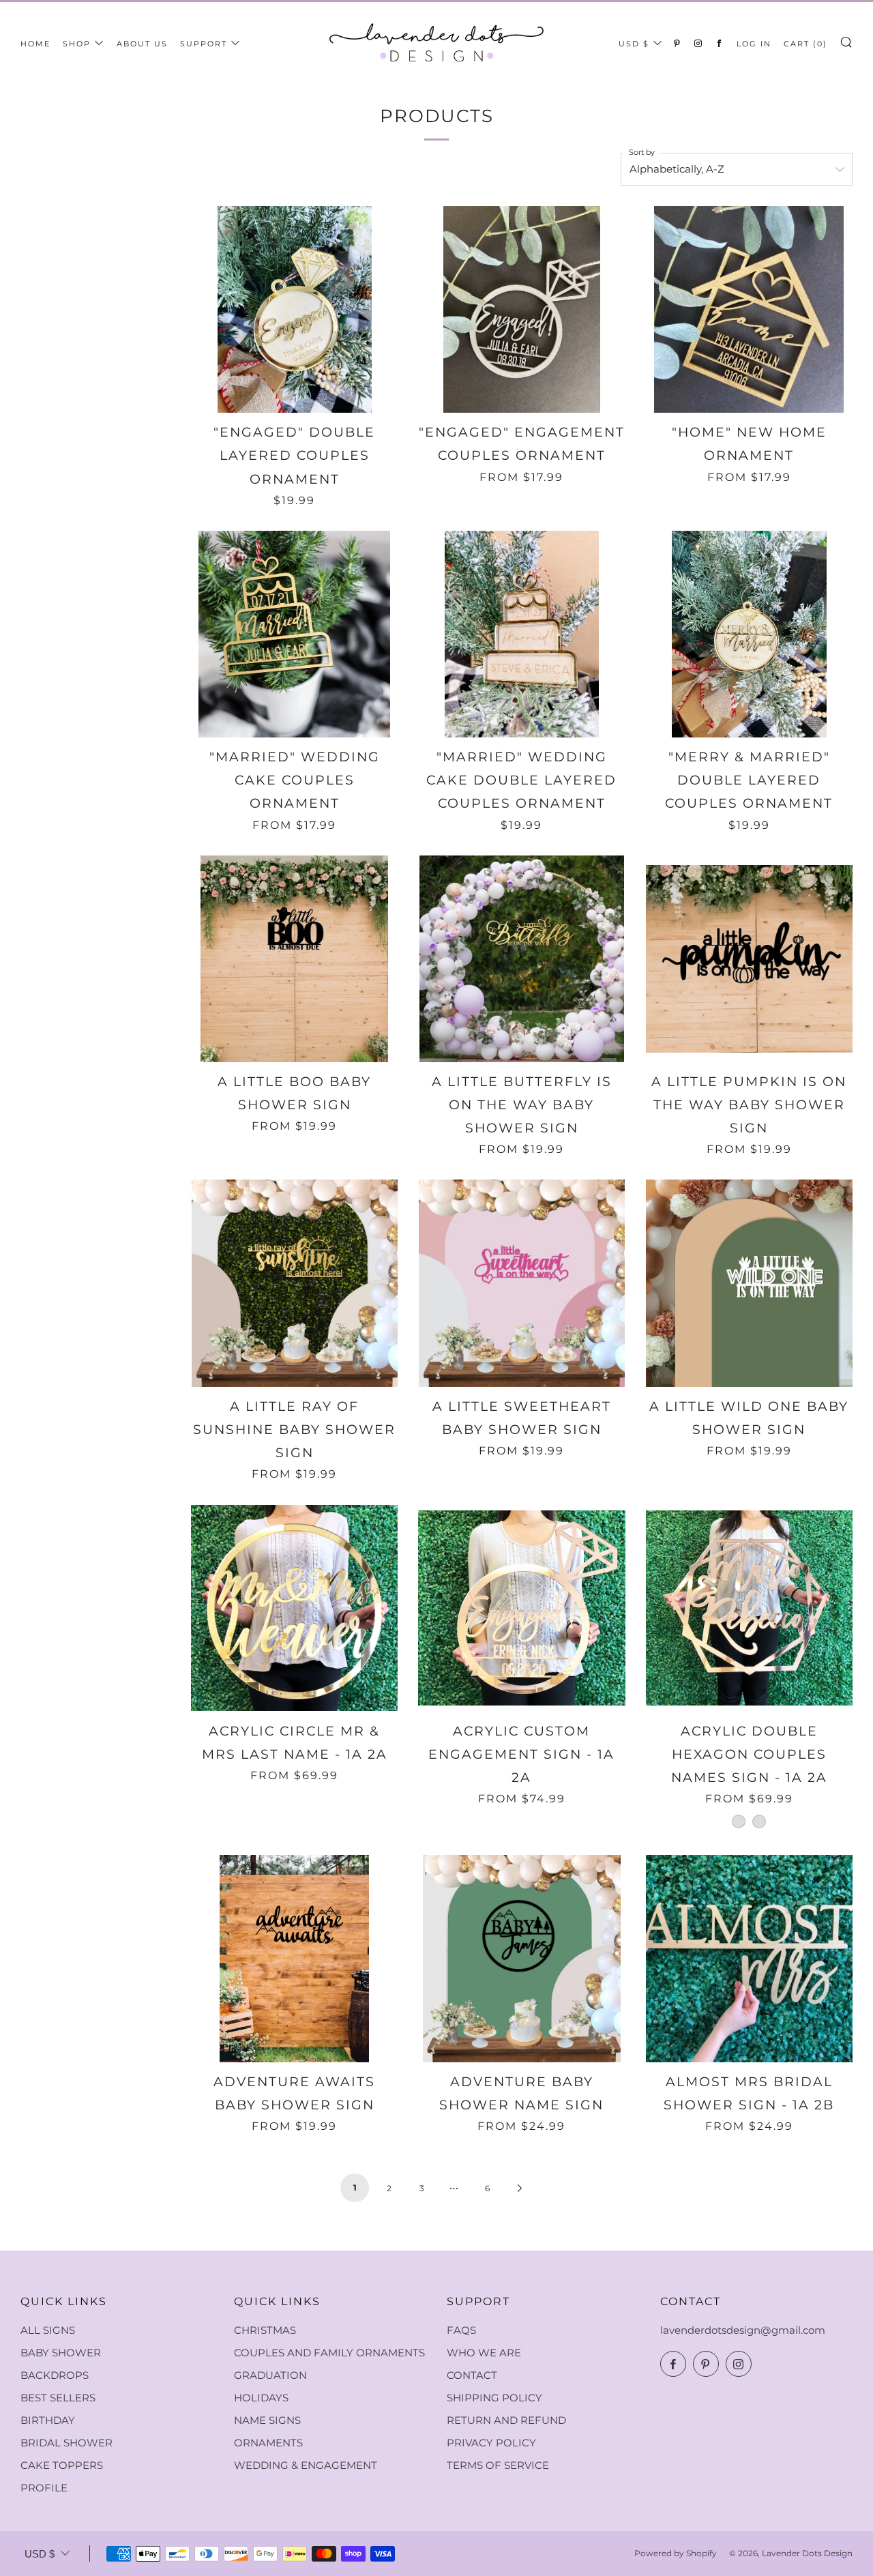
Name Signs (267, 2420)
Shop (77, 44)
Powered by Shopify (676, 2553)
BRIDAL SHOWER (66, 2443)
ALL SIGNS (48, 2330)
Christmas (265, 2330)
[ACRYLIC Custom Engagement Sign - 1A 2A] (521, 1608)
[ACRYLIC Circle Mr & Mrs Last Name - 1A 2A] (294, 1608)
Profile (44, 2488)
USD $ (634, 44)
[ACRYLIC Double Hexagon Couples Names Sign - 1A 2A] (749, 1608)
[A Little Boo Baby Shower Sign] (294, 959)
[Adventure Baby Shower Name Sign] (521, 1958)
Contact (472, 2375)
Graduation (270, 2375)
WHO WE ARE (484, 2353)
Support (204, 44)
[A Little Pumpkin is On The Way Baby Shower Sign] (749, 959)
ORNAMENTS (268, 2443)
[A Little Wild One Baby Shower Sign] (749, 1283)
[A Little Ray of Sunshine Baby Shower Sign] (294, 1283)
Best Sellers (58, 2398)
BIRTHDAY (48, 2420)
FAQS (461, 2330)
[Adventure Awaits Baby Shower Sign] (294, 1958)
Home (35, 44)
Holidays (261, 2398)
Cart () (805, 44)
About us (142, 44)
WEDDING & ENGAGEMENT (306, 2465)
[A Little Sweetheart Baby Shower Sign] (521, 1283)
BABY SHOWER (61, 2353)
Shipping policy (494, 2398)
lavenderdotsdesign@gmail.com (743, 2330)
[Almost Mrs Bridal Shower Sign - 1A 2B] (749, 1958)
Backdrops (55, 2375)
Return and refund (506, 2420)
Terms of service (498, 2465)
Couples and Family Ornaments (329, 2353)
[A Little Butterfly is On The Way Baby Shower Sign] (521, 959)
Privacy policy (491, 2443)
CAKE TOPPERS (62, 2465)
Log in (754, 44)
